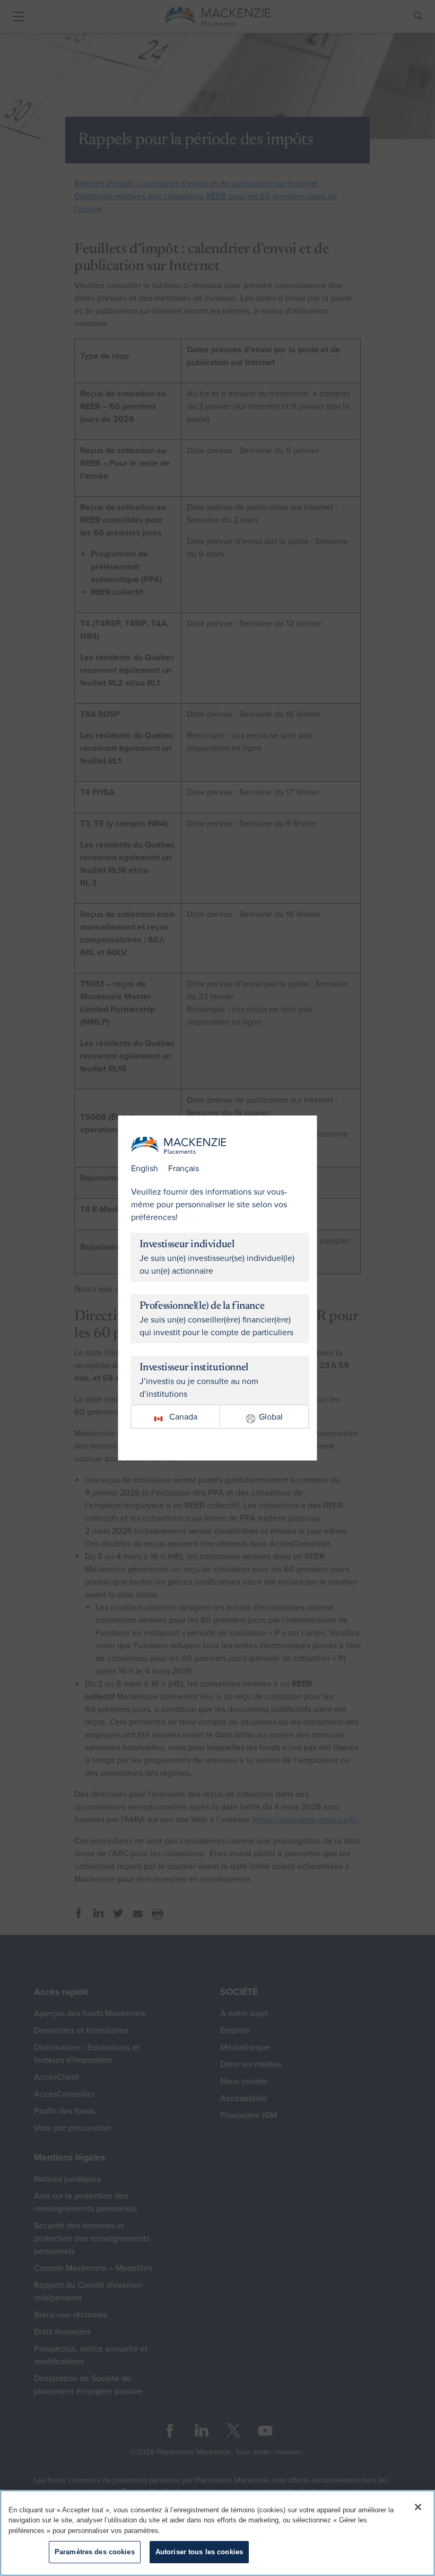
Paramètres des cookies (95, 2552)
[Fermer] (418, 2507)
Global (271, 1417)
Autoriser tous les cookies (199, 2552)
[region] (217, 2533)
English (145, 1169)
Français (184, 1169)
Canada (183, 1417)
